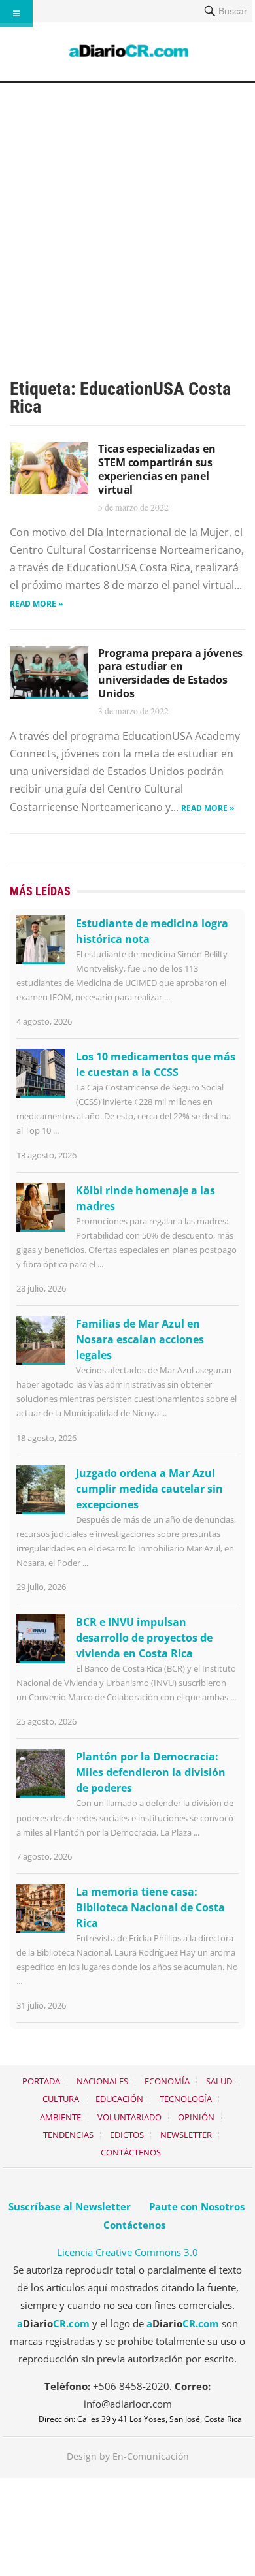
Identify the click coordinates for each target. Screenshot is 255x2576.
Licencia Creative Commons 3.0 (127, 2252)
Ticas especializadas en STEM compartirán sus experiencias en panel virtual (157, 469)
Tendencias (68, 2135)
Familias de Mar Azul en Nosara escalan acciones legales (140, 1339)
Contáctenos (131, 2152)
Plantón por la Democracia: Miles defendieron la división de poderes (151, 1772)
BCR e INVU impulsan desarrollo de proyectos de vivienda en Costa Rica (144, 1638)
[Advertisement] (127, 217)
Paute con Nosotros (197, 2206)
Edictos (127, 2135)
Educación (119, 2099)
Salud (219, 2081)
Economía (167, 2081)
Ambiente (60, 2117)
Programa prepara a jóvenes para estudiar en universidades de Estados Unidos (170, 673)
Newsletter (186, 2135)
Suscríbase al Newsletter (70, 2206)
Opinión (196, 2117)
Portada (41, 2081)
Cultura (61, 2099)
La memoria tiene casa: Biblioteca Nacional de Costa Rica (150, 1907)
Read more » (36, 604)
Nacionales (102, 2081)
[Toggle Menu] (16, 14)
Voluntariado (129, 2117)
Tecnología (186, 2099)
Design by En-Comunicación (128, 2456)
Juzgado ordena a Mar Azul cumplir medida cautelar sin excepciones (149, 1489)
